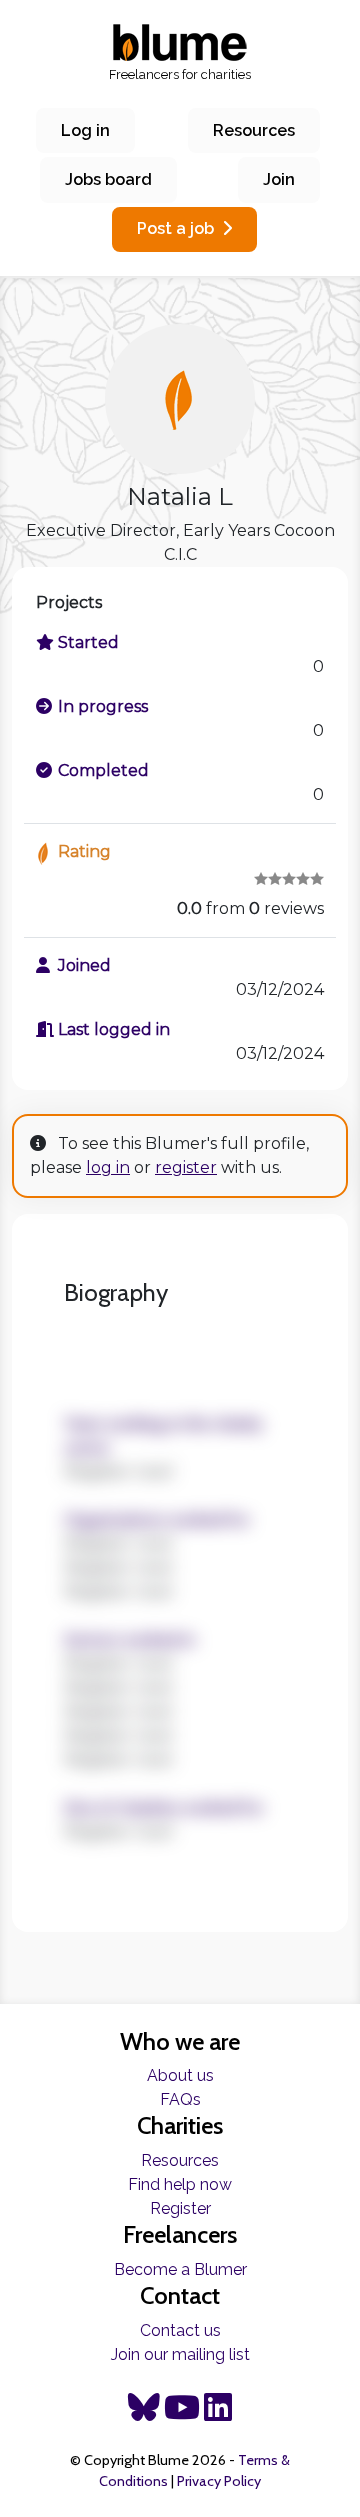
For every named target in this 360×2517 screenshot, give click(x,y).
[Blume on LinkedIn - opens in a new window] (218, 2413)
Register (180, 2208)
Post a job (175, 228)
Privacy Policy (219, 2481)
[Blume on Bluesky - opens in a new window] (144, 2413)
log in (108, 1167)
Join (279, 179)
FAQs (180, 2099)
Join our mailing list (180, 2354)
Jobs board (108, 179)
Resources (254, 130)
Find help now (180, 2184)
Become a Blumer (180, 2269)
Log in (85, 130)
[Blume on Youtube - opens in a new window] (182, 2413)
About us (180, 2075)
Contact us (180, 2330)
